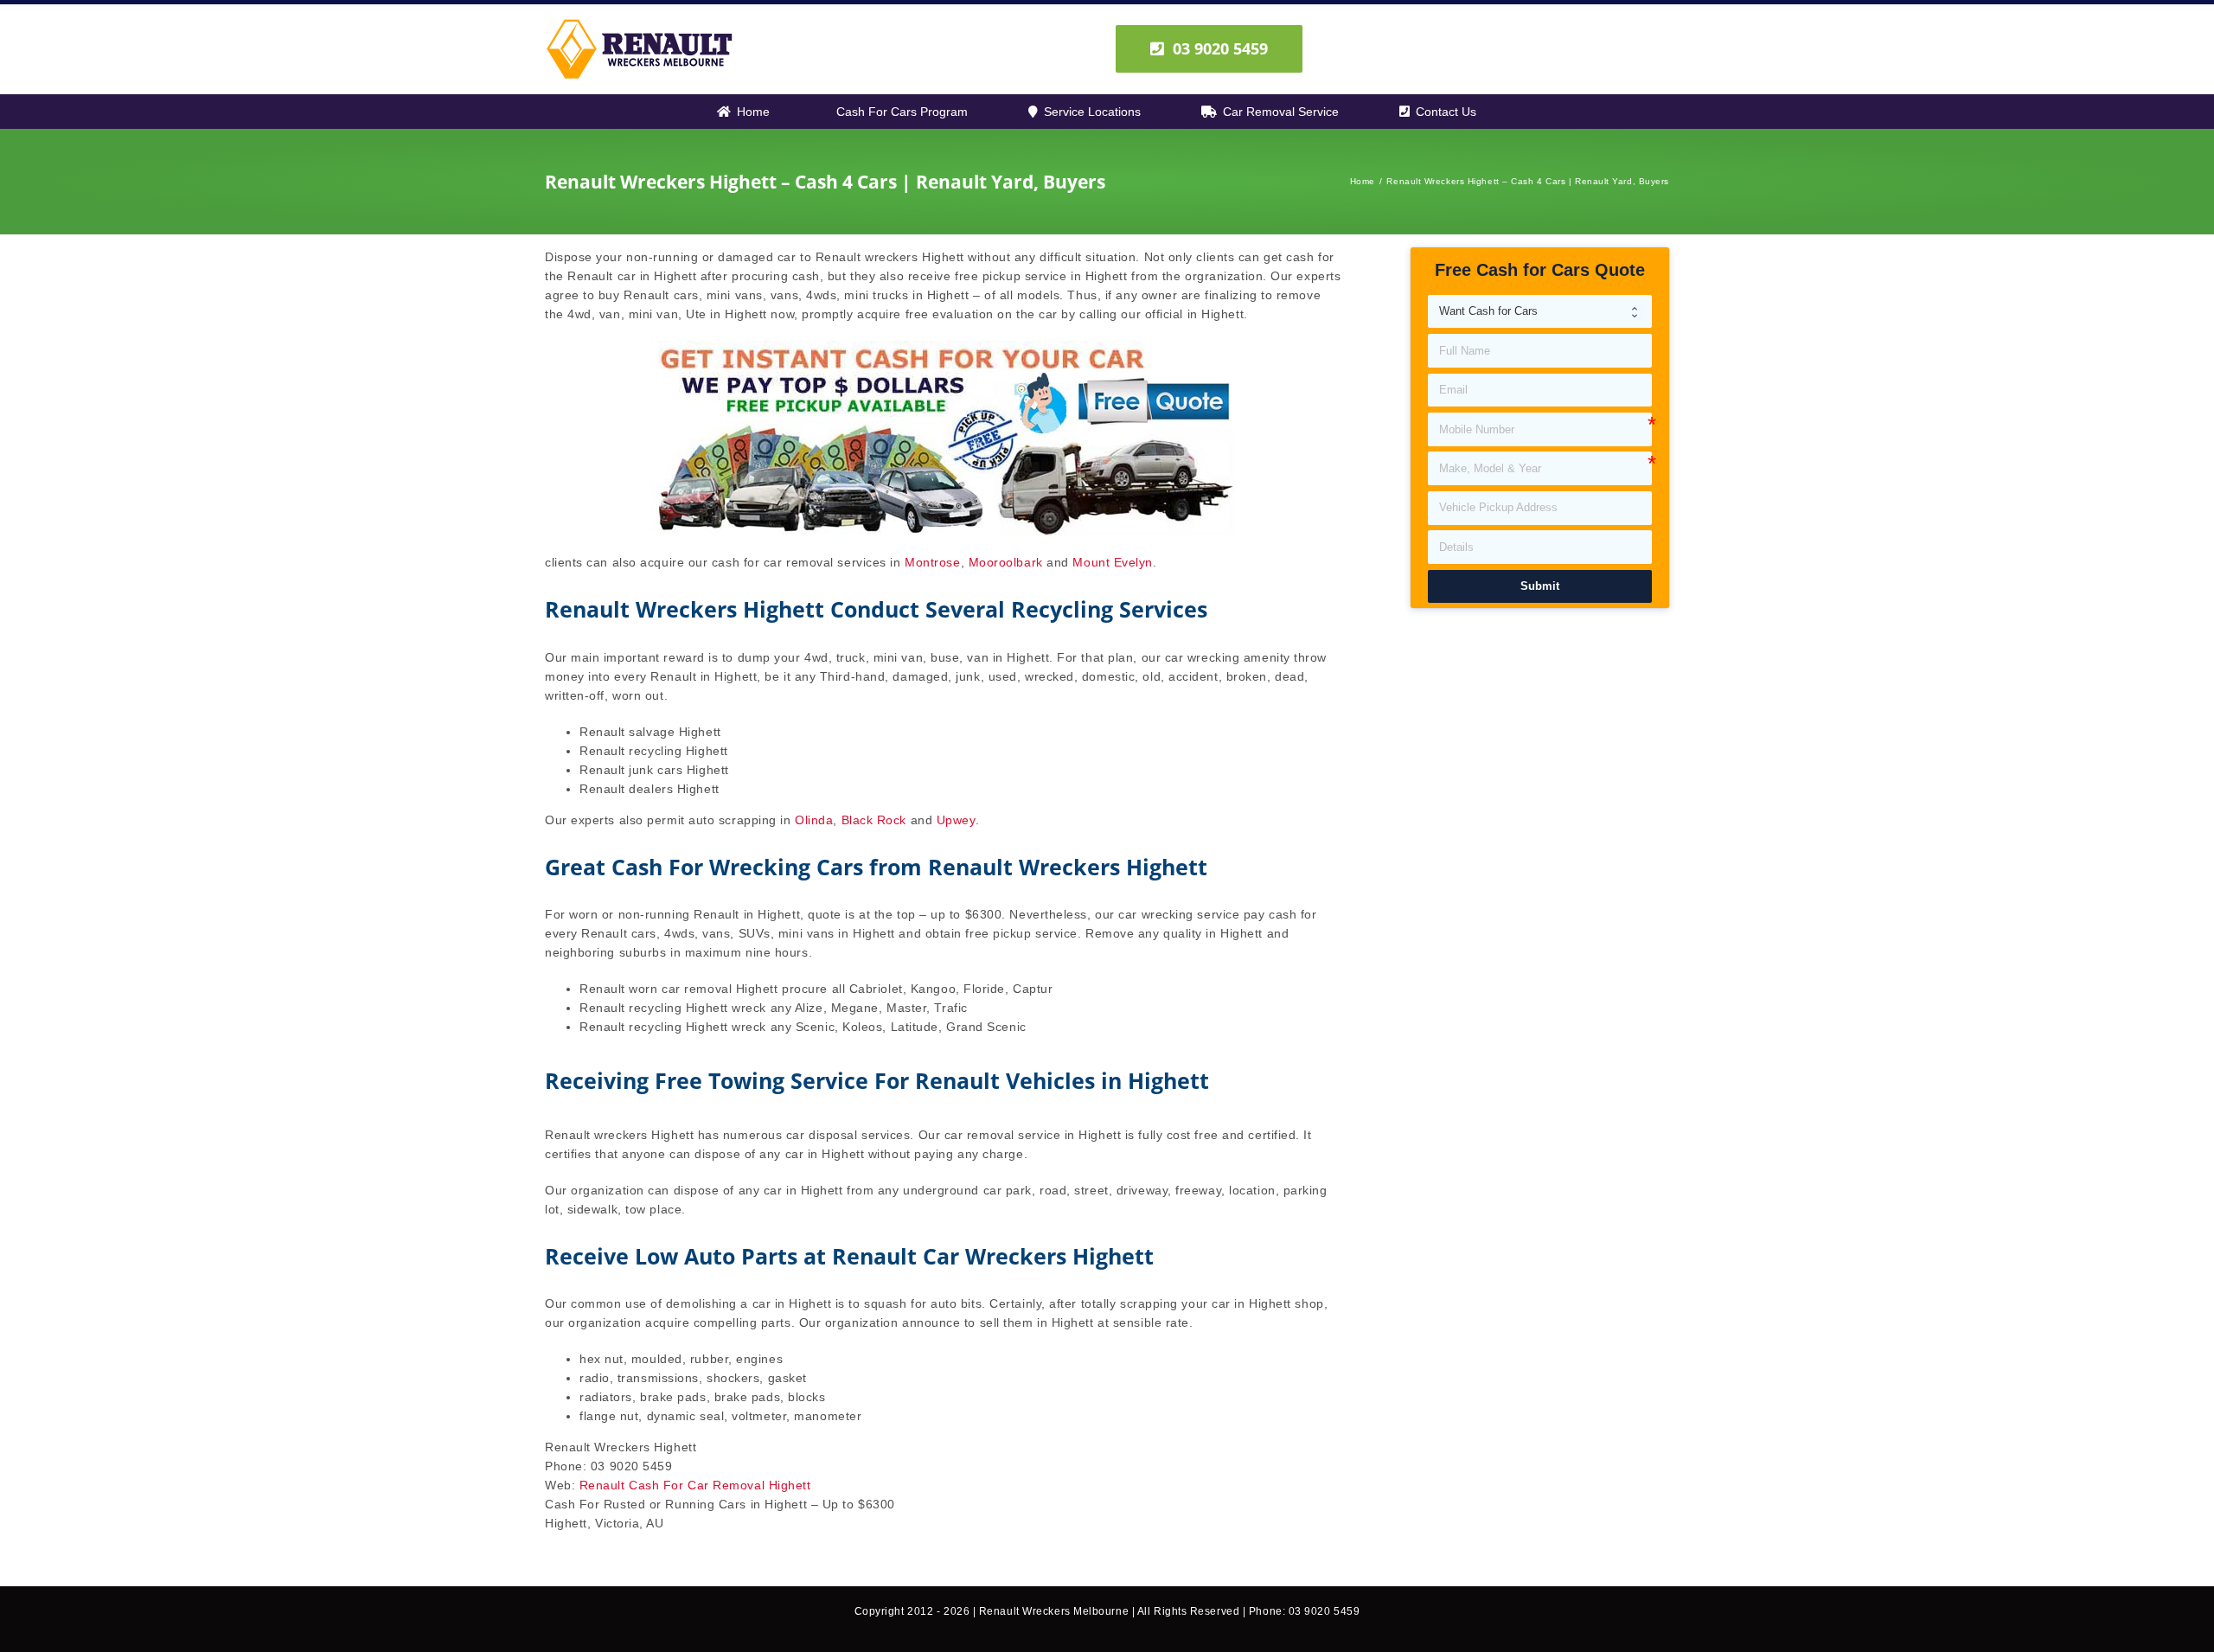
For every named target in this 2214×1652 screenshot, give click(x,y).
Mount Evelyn (1113, 562)
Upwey (956, 820)
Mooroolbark (1006, 562)
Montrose (932, 562)
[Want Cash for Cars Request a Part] (1540, 312)
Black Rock (874, 820)
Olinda (814, 820)
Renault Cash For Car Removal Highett (695, 1485)
